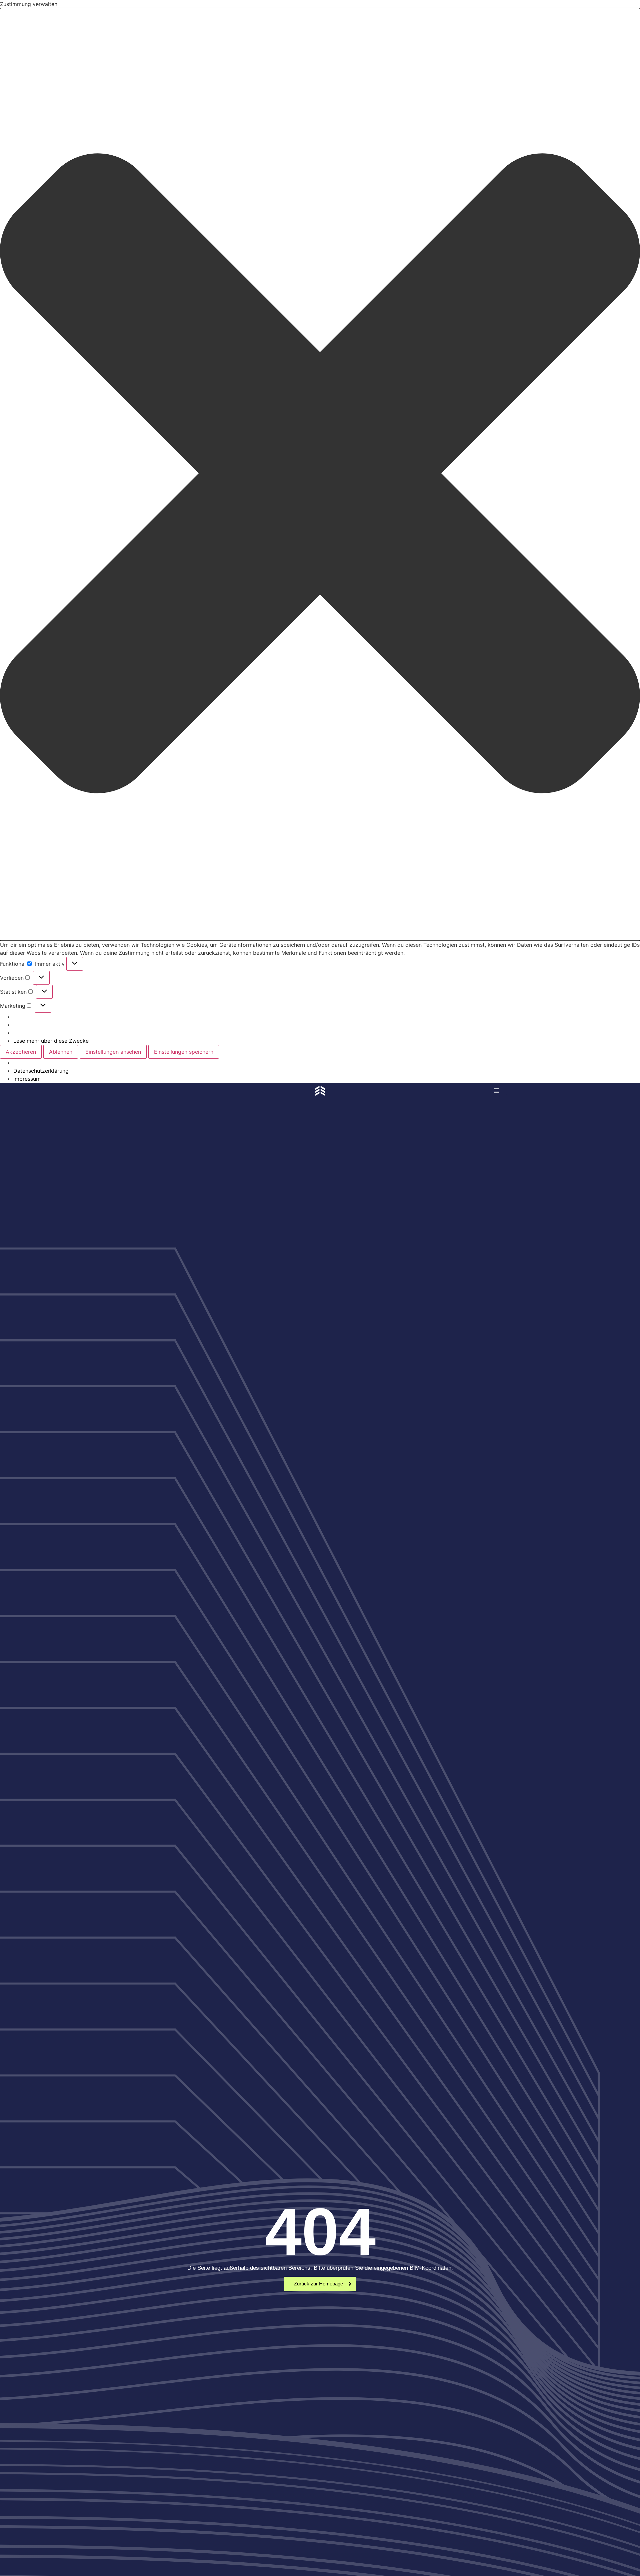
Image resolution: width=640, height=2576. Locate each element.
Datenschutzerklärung (41, 1071)
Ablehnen (61, 1052)
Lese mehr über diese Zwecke (51, 1041)
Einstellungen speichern (184, 1052)
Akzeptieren (21, 1052)
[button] (320, 474)
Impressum (27, 1079)
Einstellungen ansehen (113, 1052)
